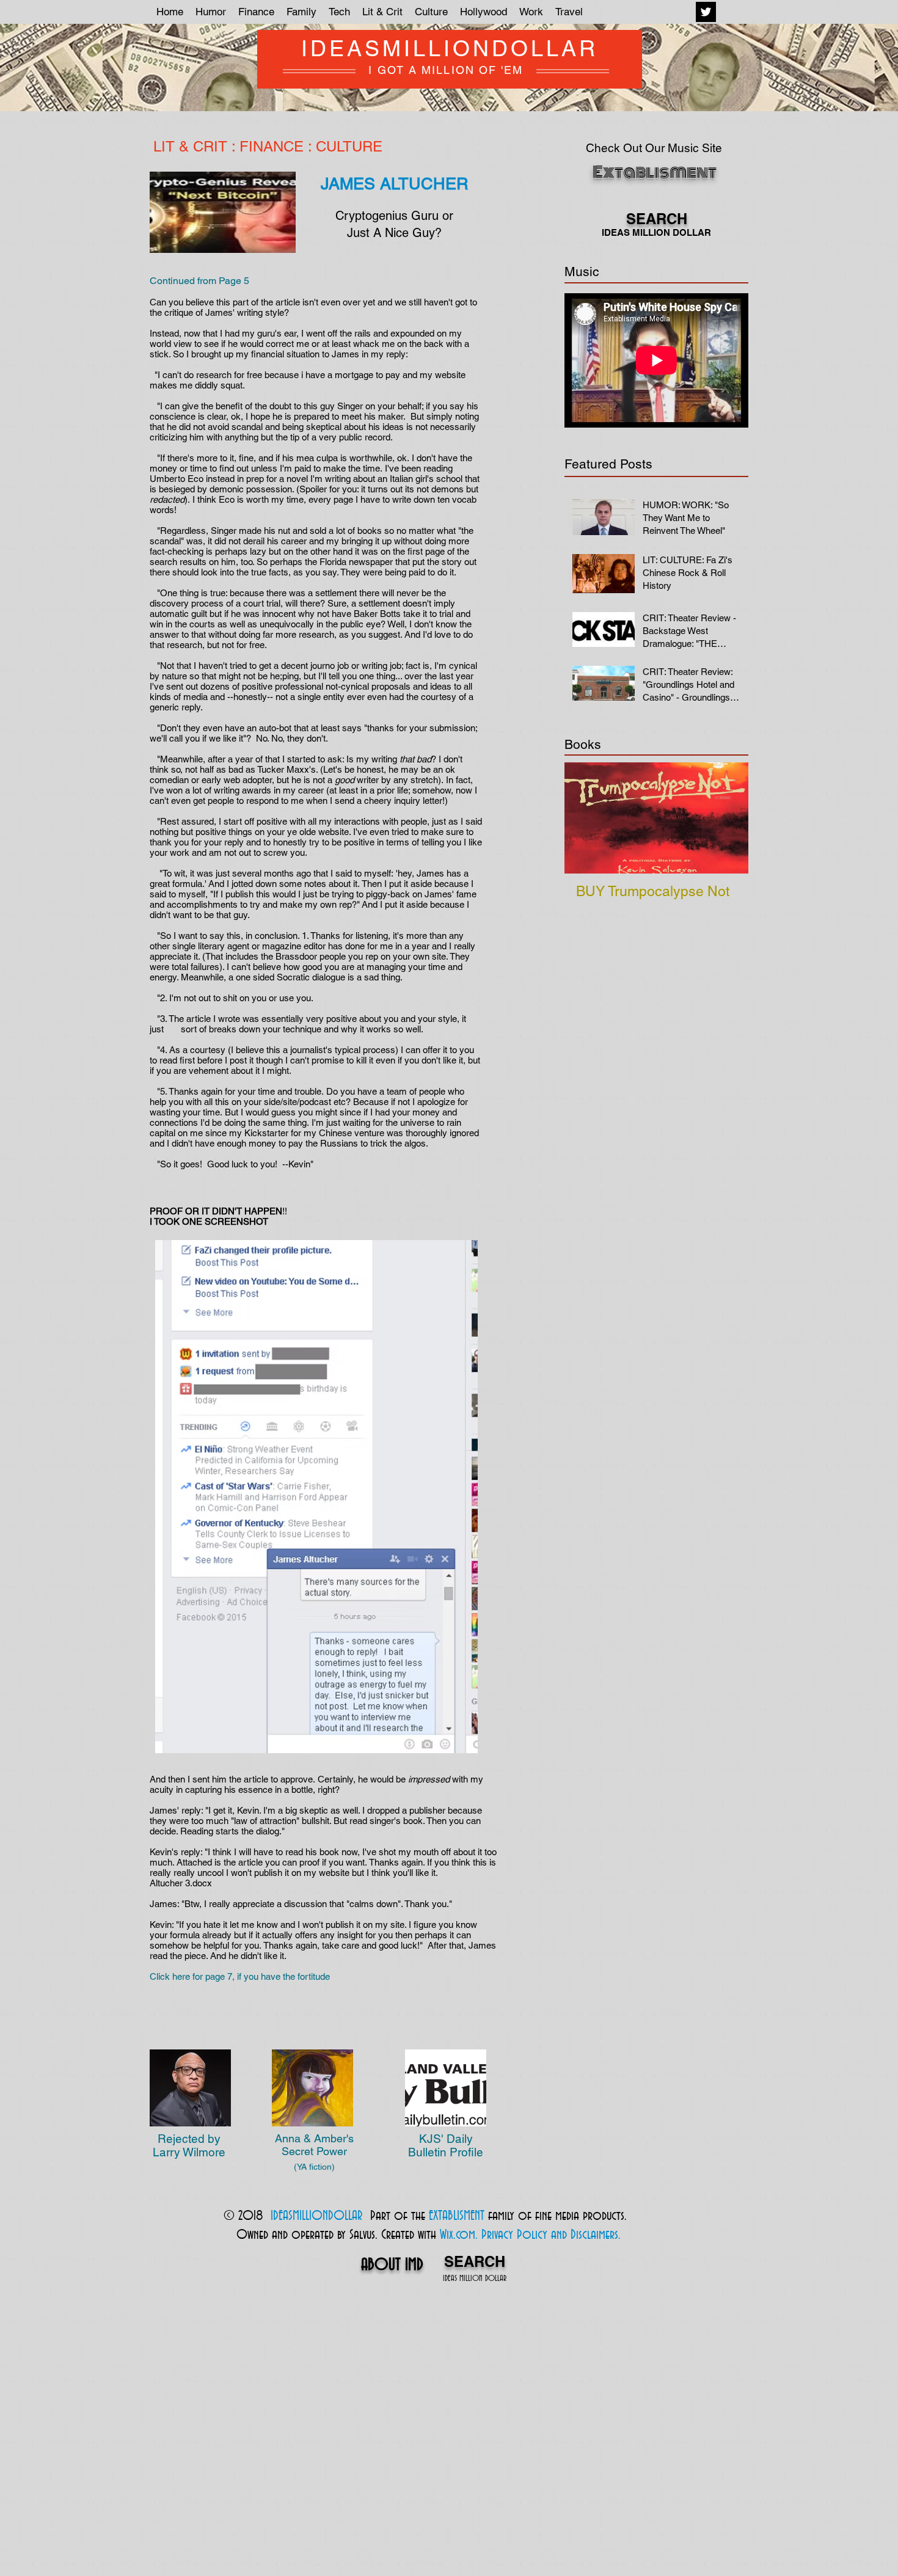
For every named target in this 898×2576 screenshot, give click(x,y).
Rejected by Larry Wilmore (189, 2145)
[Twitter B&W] (706, 12)
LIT (164, 146)
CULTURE (349, 146)
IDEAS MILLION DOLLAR (475, 2279)
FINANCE (272, 146)
